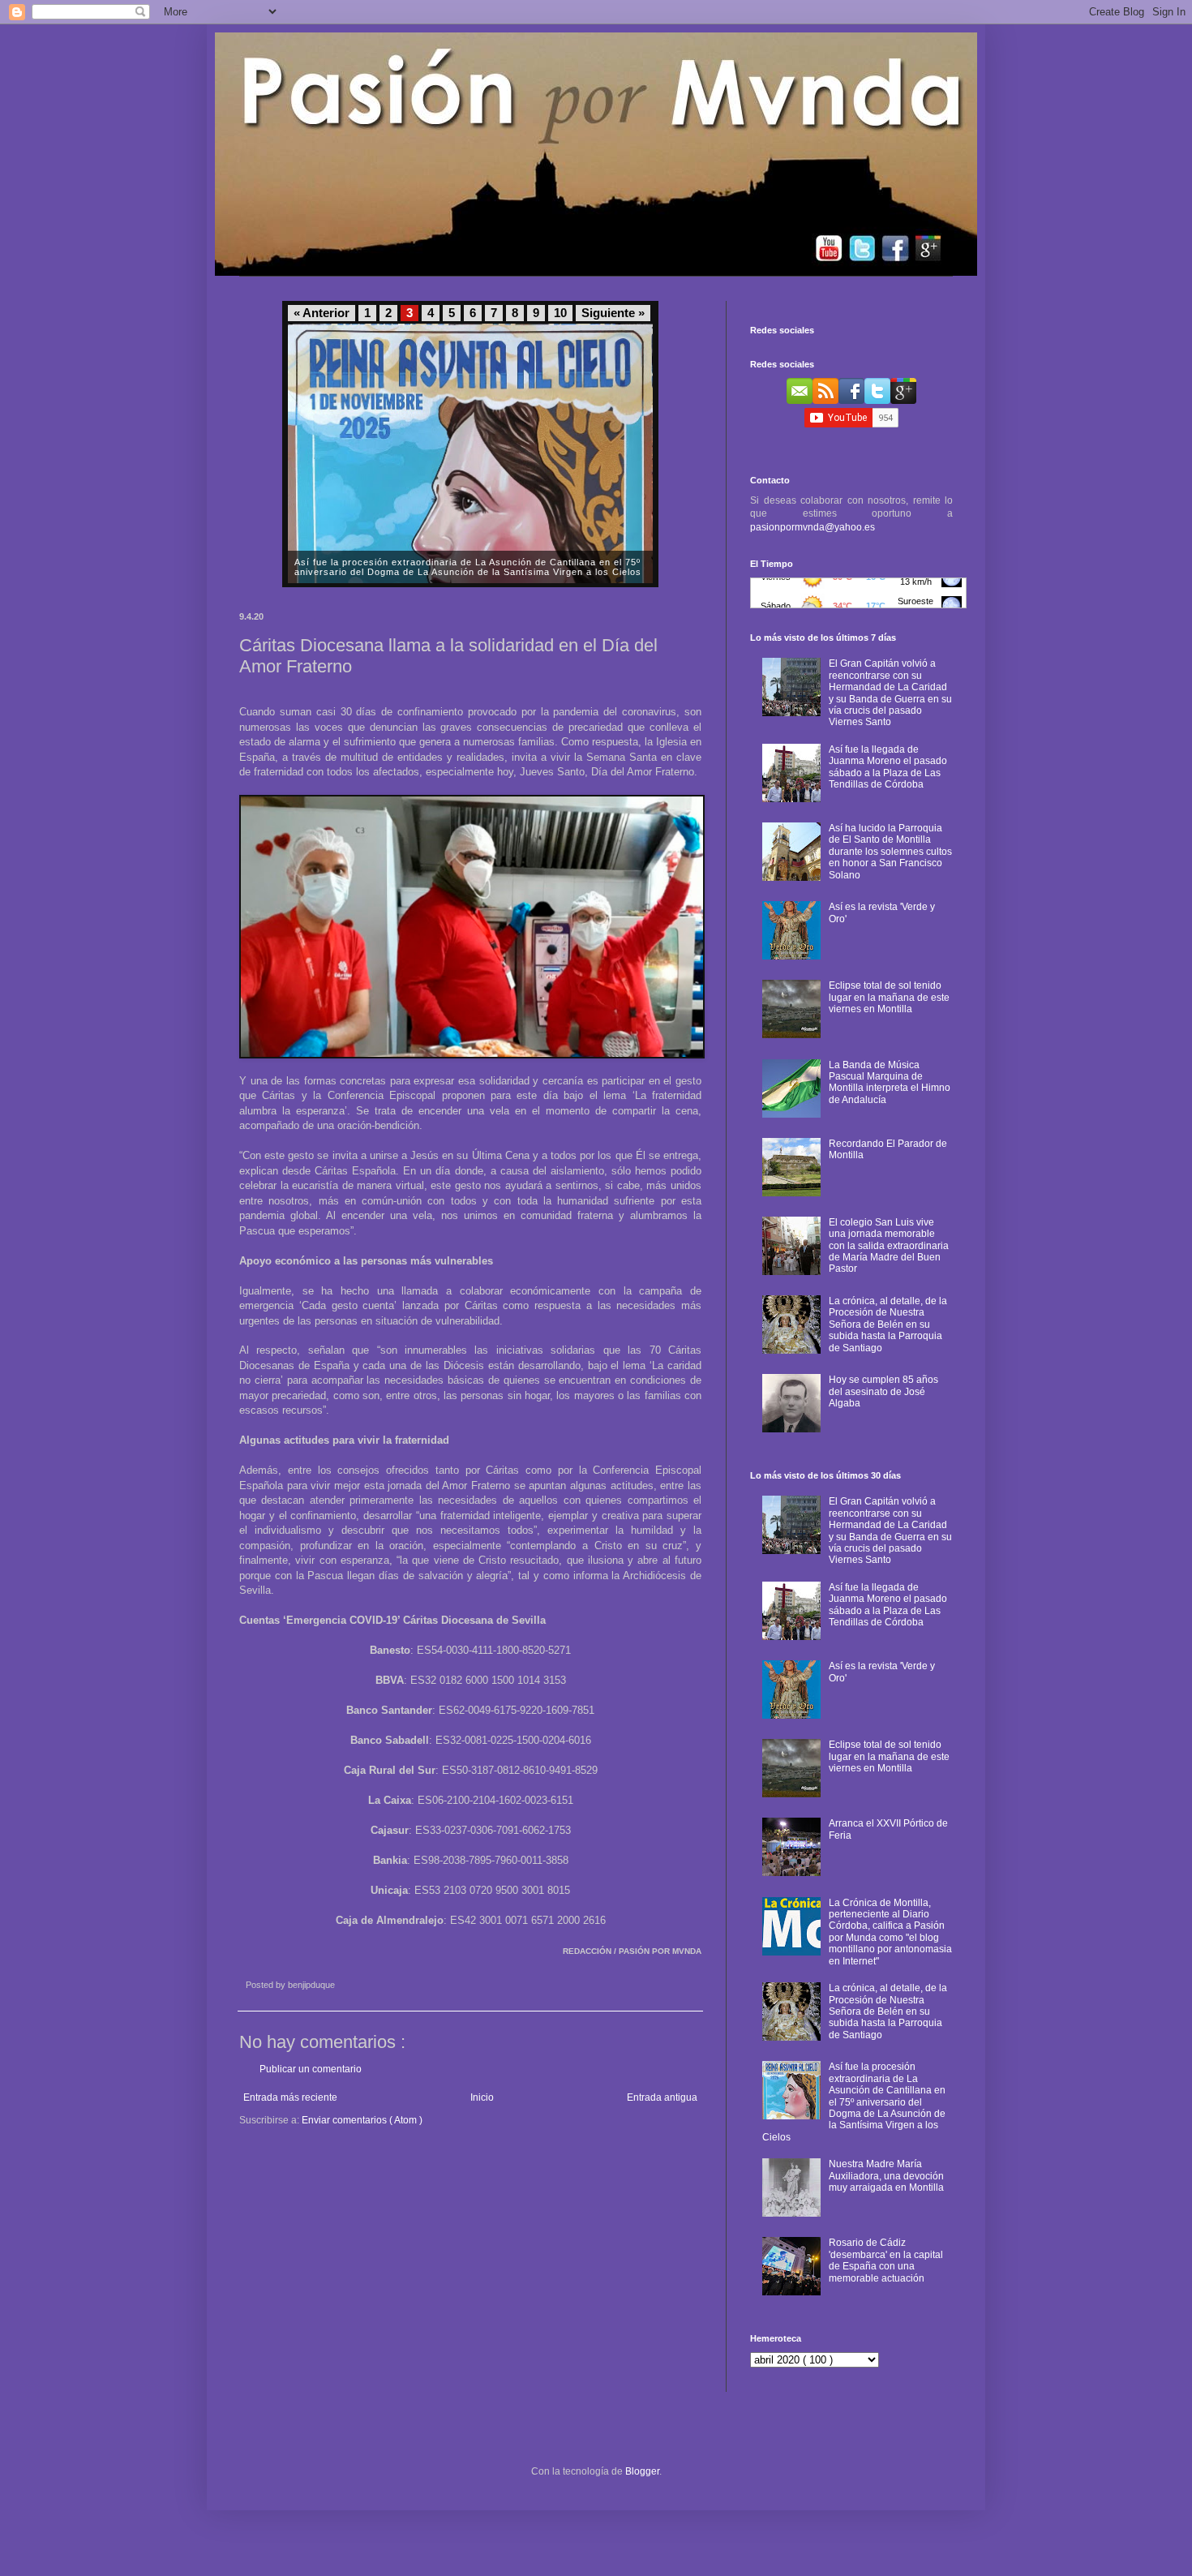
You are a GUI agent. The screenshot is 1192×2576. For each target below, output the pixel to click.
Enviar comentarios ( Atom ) (362, 2120)
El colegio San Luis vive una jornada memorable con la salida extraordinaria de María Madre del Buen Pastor (889, 1246)
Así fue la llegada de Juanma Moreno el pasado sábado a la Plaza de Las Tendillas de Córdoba (888, 767)
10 (560, 313)
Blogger (642, 2471)
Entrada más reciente (290, 2097)
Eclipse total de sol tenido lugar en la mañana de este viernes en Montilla (889, 997)
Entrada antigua (662, 2097)
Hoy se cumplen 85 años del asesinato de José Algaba (883, 1391)
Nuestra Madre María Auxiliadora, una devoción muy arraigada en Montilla (886, 2176)
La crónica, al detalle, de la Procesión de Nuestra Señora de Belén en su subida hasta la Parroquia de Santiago (888, 1324)
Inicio (482, 2097)
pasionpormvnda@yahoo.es (813, 527)
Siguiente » (613, 313)
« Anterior (322, 313)
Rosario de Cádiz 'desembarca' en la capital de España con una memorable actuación (886, 2260)
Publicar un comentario (311, 2069)
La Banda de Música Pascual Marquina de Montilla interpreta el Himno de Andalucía (890, 1082)
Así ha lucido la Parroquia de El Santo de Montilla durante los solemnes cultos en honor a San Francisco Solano (890, 852)
